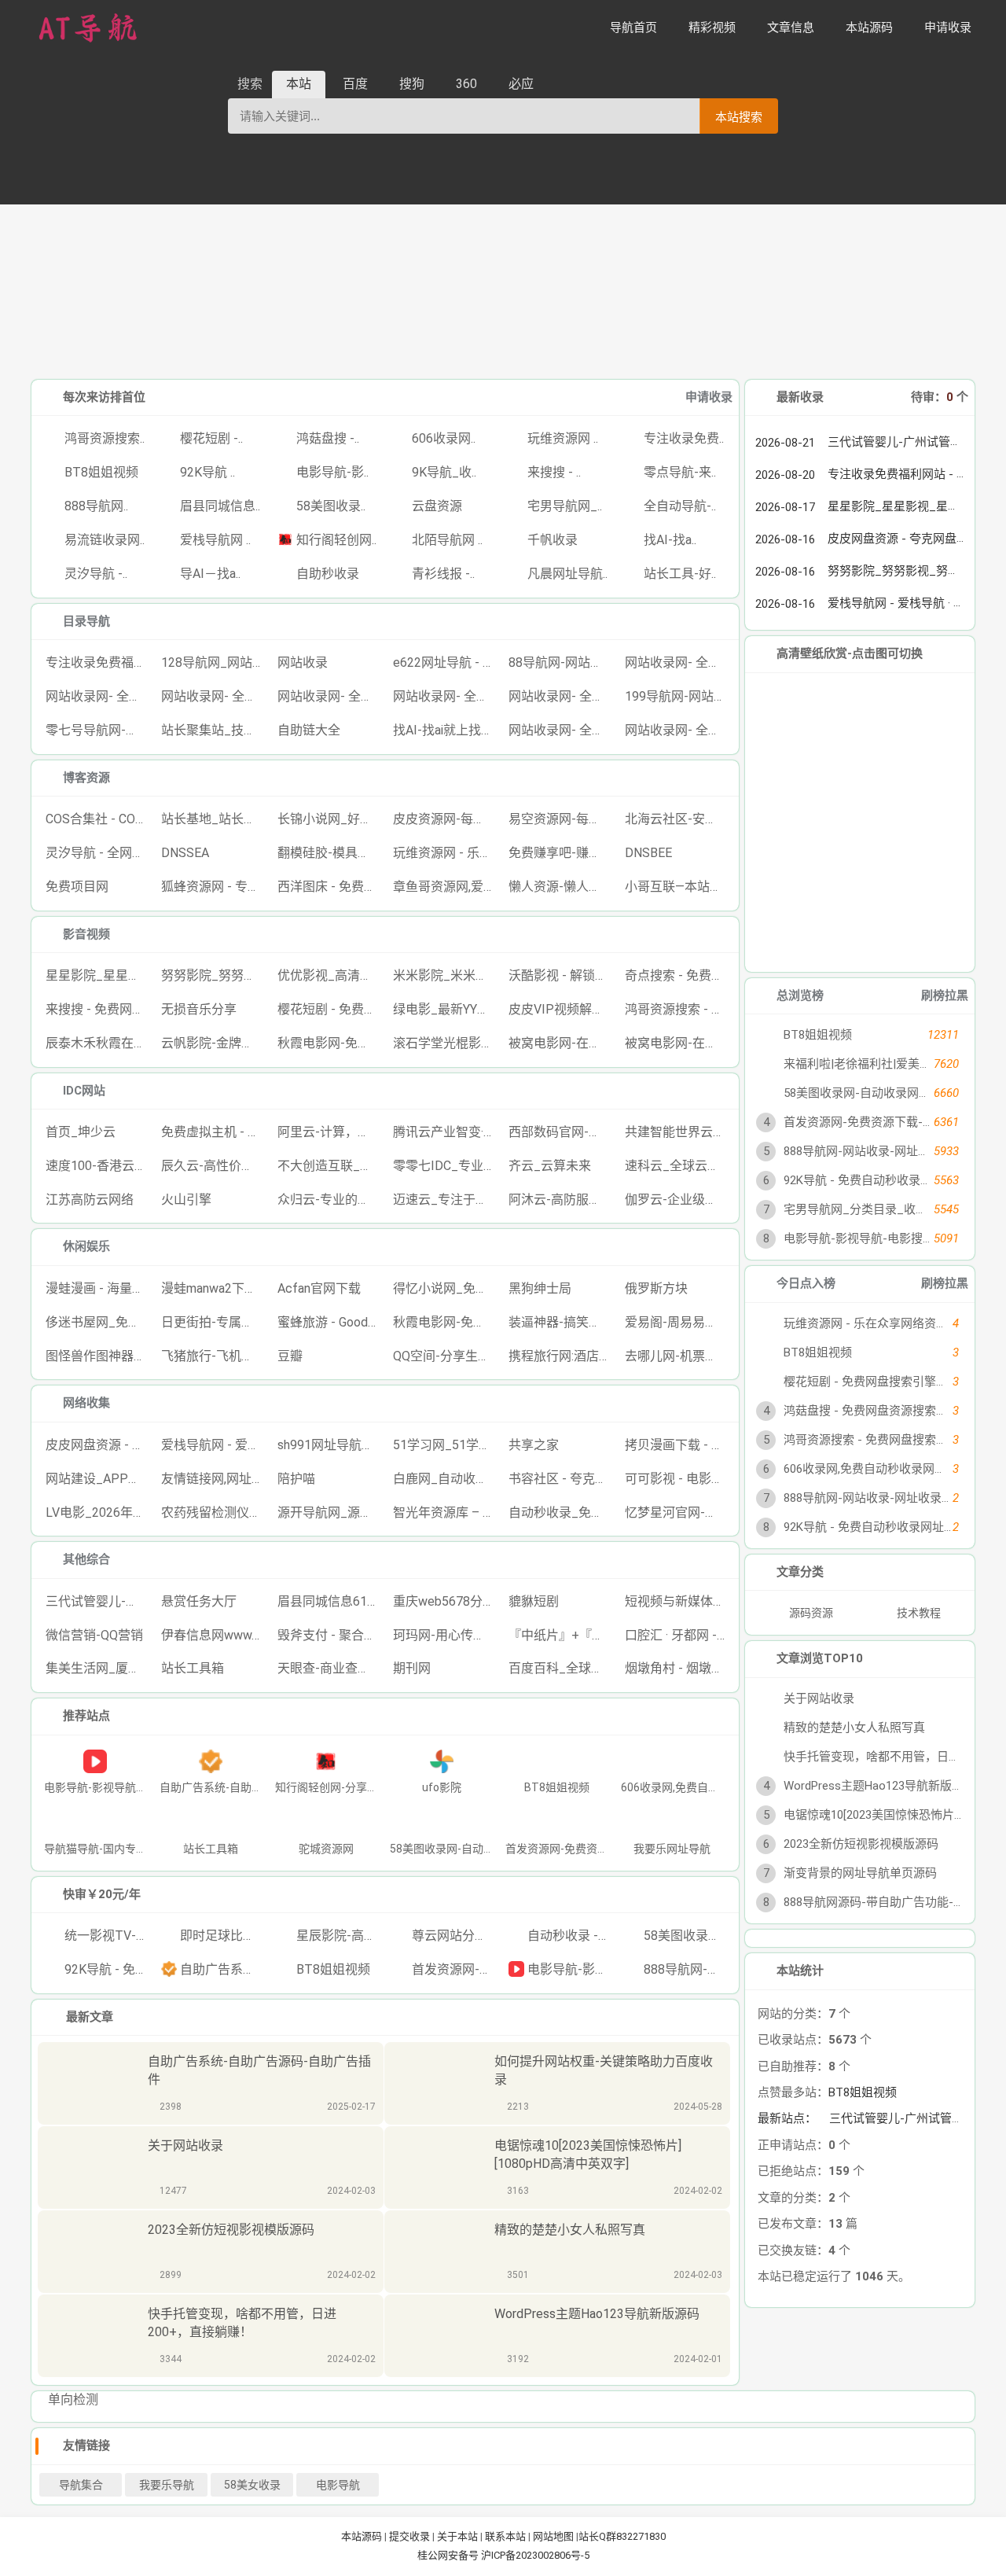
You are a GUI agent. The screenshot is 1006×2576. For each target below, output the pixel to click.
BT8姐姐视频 (863, 2092)
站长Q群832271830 (622, 2536)
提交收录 (409, 2536)
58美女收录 (252, 2485)
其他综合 (86, 1559)
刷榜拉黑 (945, 995)
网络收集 (86, 1403)
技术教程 (919, 1613)
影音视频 (86, 934)
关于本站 (457, 2536)
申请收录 (709, 397)
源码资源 (810, 1613)
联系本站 (505, 2536)
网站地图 (553, 2536)
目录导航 (86, 621)
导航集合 (81, 2485)
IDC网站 (84, 1091)
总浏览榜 (800, 995)
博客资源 (86, 778)
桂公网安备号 (449, 2555)
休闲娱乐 (86, 1246)
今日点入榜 (806, 1283)
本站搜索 (739, 117)
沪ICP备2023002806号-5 (535, 2555)
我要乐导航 (167, 2485)
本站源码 (362, 2536)
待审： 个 (940, 397)
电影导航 (338, 2485)
